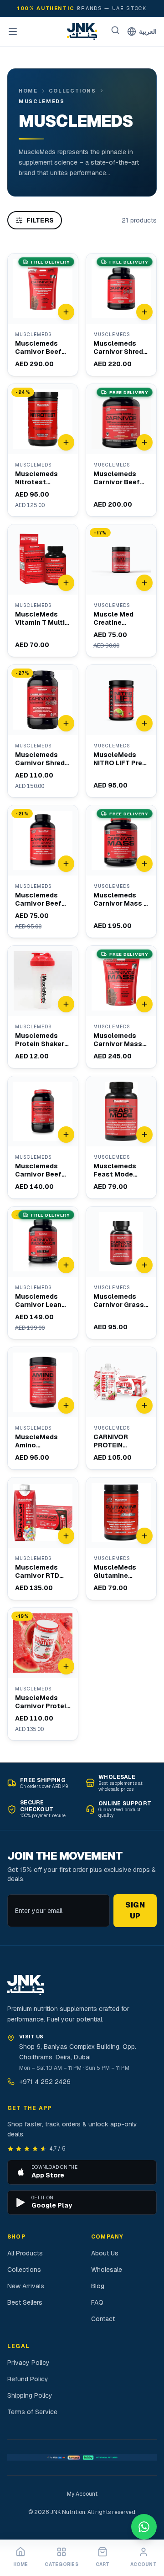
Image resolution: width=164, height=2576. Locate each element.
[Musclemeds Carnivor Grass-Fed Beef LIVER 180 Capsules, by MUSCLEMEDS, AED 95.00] (121, 1273)
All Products (25, 2253)
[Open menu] (13, 31)
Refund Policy (28, 2379)
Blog (98, 2286)
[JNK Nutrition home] (82, 31)
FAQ (97, 2302)
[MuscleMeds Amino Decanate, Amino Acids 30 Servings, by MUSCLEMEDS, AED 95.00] (43, 1408)
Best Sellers (25, 2302)
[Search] (115, 30)
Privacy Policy (28, 2363)
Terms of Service (32, 2412)
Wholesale (107, 2270)
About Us (105, 2253)
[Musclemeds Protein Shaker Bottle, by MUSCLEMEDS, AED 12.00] (43, 1007)
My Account (82, 2494)
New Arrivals (26, 2286)
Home (28, 91)
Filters (40, 220)
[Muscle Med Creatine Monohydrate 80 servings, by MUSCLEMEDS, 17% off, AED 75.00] (121, 591)
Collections (72, 91)
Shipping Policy (30, 2395)
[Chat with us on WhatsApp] (144, 2527)
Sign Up (135, 1910)
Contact (103, 2319)
